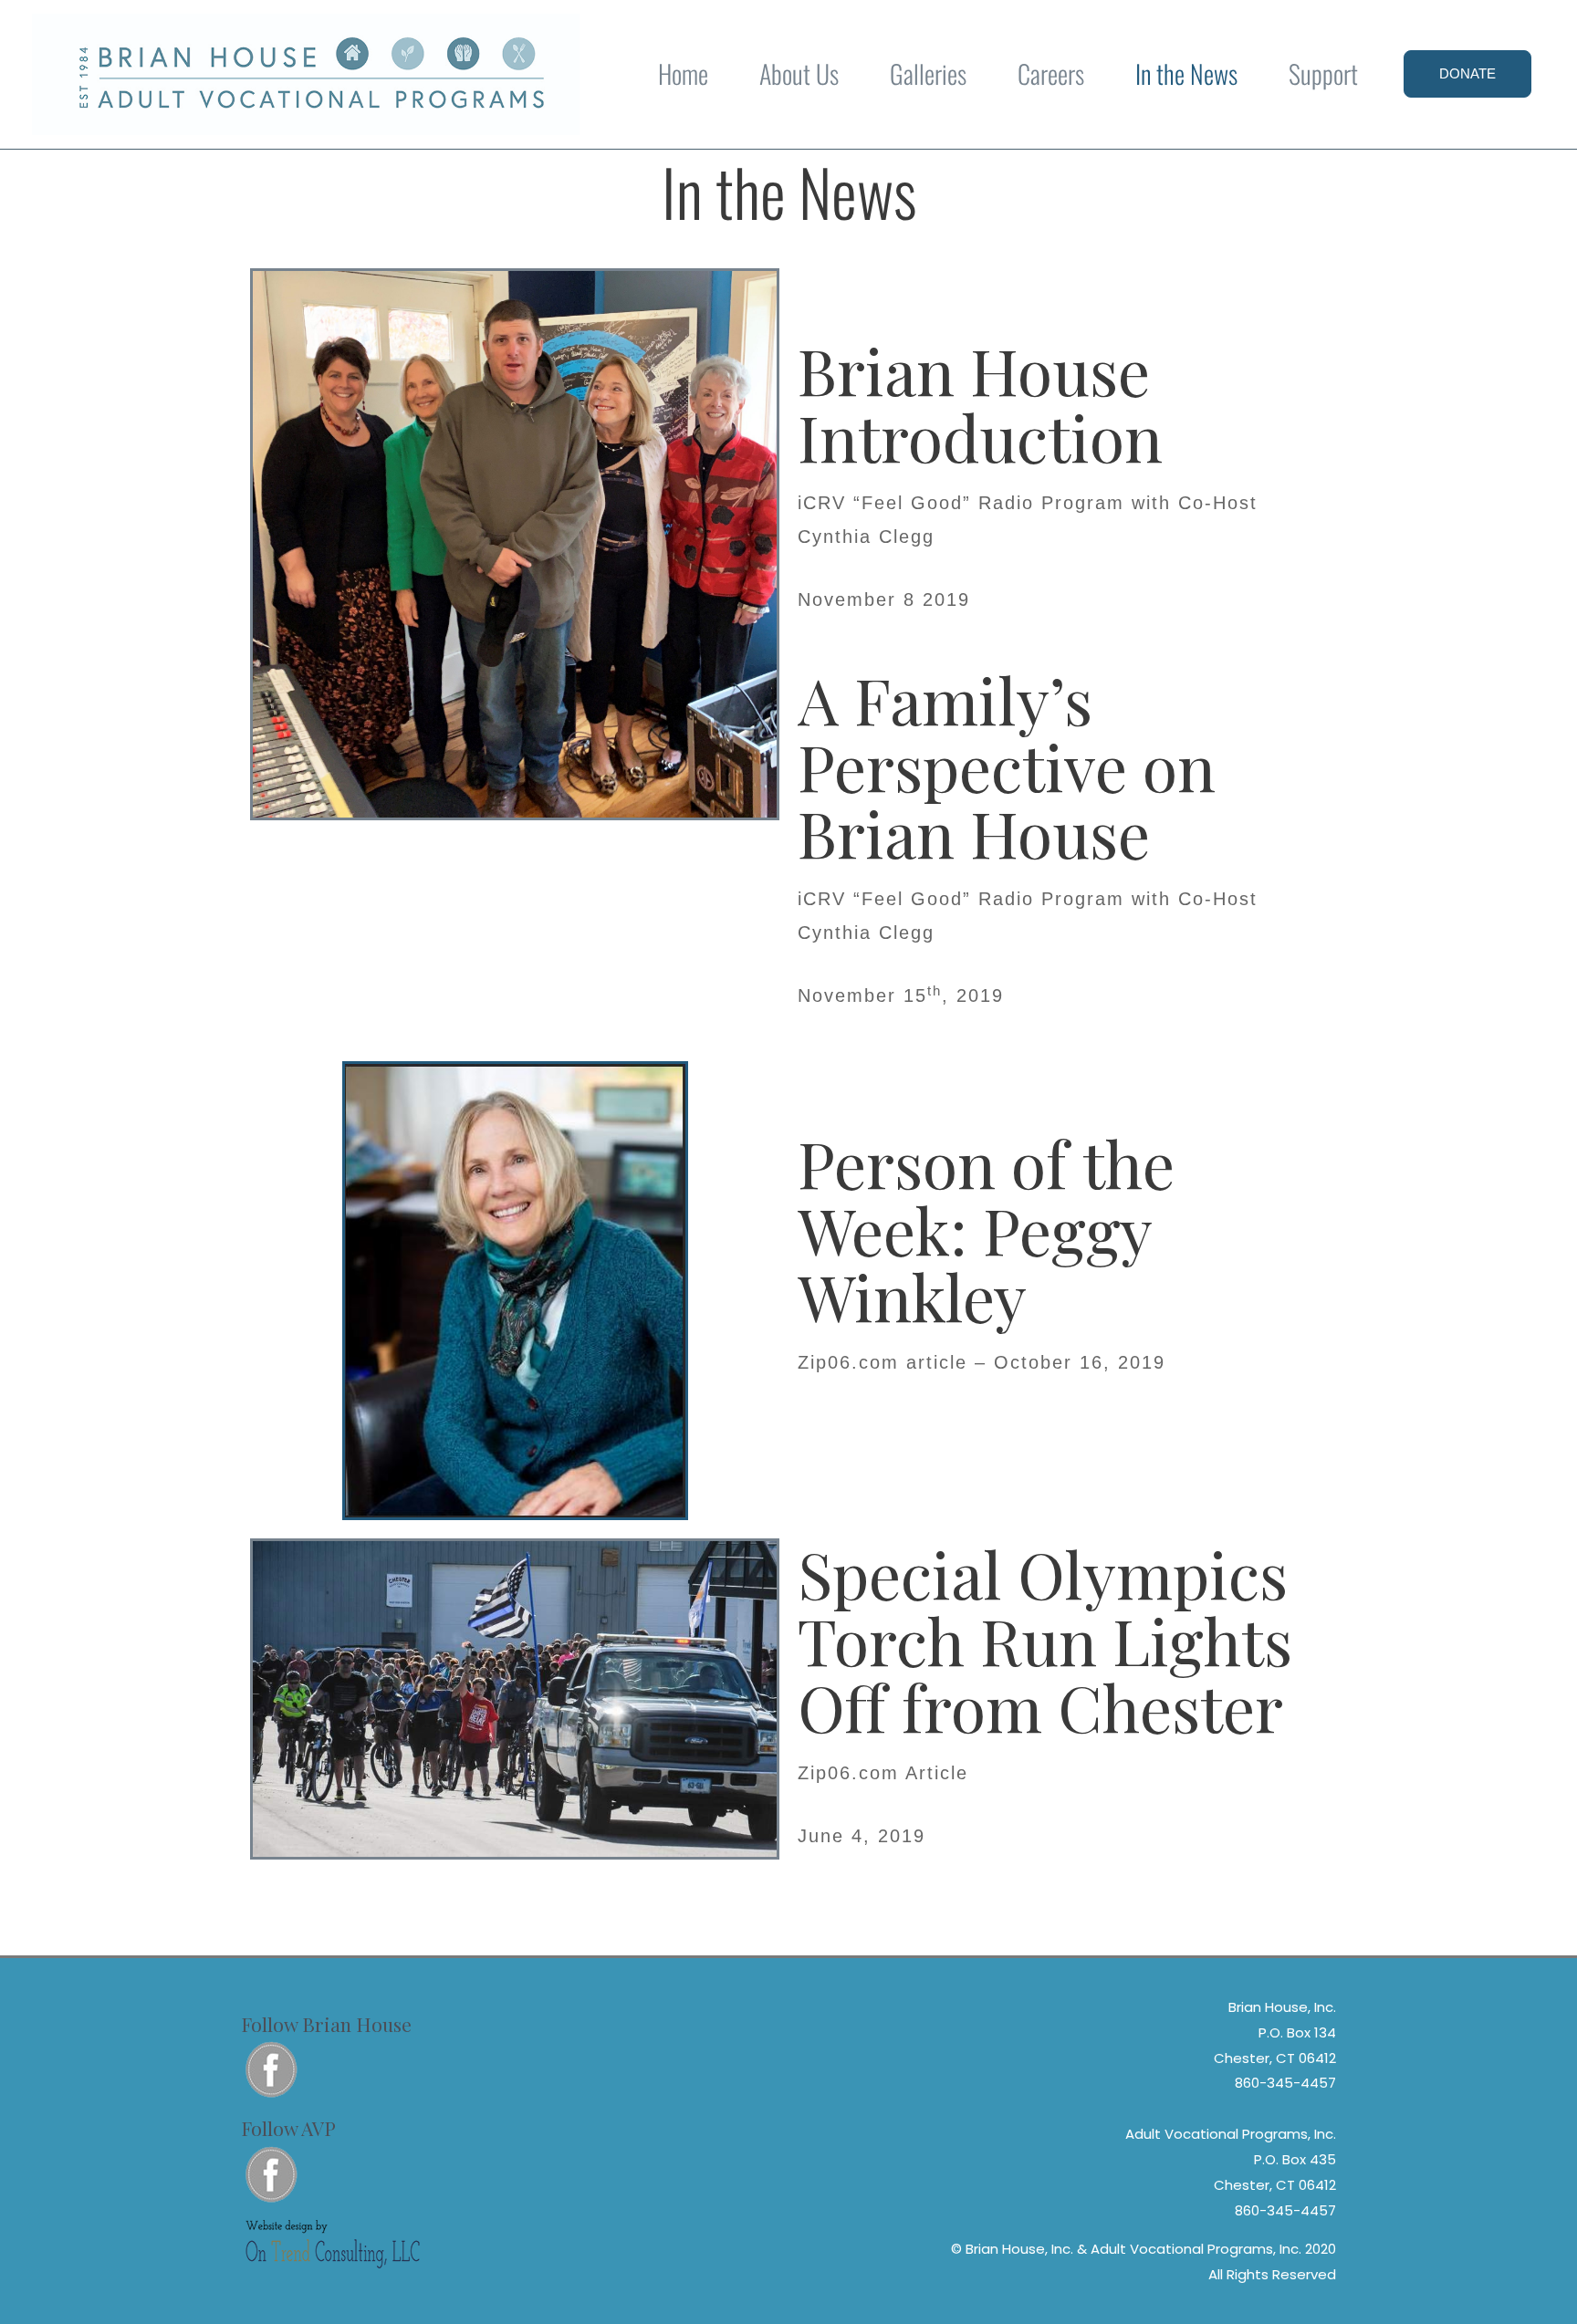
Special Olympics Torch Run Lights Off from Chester (1045, 1640)
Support (1323, 73)
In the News (1186, 73)
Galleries (928, 73)
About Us (799, 73)
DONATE (1467, 73)
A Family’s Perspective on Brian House (1007, 766)
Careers (1051, 73)
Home (683, 73)
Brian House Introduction (980, 403)
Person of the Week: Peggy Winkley (986, 1229)
